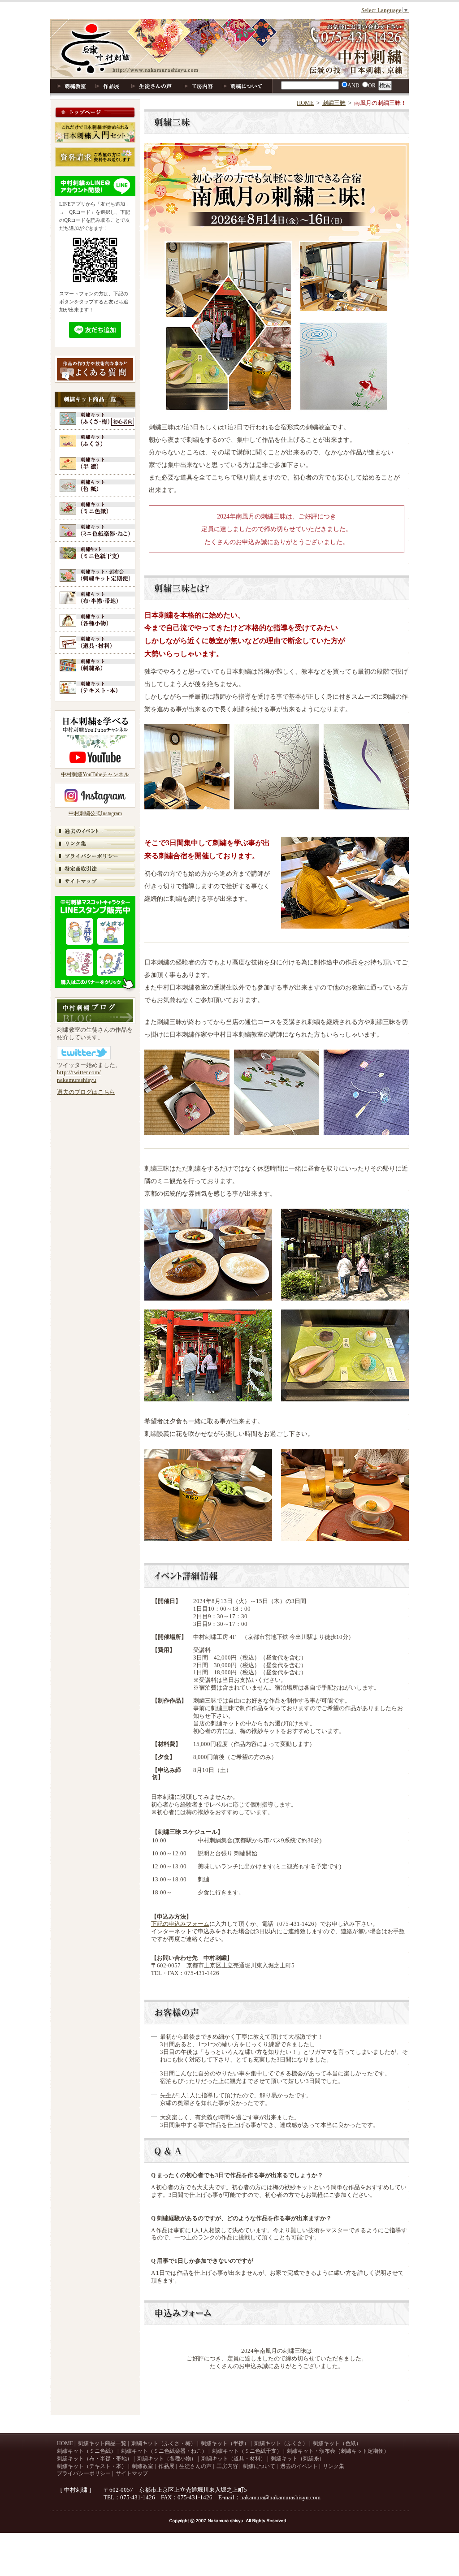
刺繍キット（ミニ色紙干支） (95, 554)
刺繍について (243, 86)
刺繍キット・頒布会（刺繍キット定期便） (95, 577)
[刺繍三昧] (187, 807)
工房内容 (199, 86)
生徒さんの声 (152, 86)
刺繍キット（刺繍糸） (95, 666)
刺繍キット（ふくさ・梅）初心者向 (95, 420)
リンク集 (95, 844)
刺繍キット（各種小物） (95, 621)
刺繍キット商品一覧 (95, 400)
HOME (305, 103)
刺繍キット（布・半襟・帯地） (95, 599)
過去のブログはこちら (86, 1092)
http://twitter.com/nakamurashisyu (79, 1076)
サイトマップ (95, 882)
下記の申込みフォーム (180, 1924)
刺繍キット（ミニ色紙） (95, 509)
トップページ (95, 113)
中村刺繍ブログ (95, 1011)
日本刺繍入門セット (95, 132)
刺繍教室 (70, 86)
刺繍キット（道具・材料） (95, 644)
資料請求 (95, 157)
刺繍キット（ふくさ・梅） (164, 2443)
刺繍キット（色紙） (95, 487)
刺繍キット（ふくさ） (95, 442)
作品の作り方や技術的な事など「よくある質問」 (95, 369)
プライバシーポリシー (95, 857)
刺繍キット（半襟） (95, 465)
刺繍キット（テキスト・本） (95, 689)
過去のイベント (95, 832)
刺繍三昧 (334, 103)
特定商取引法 (95, 869)
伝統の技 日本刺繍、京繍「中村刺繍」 (229, 49)
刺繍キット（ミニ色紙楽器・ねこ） (95, 532)
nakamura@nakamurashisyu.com (280, 2497)
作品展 (107, 86)
